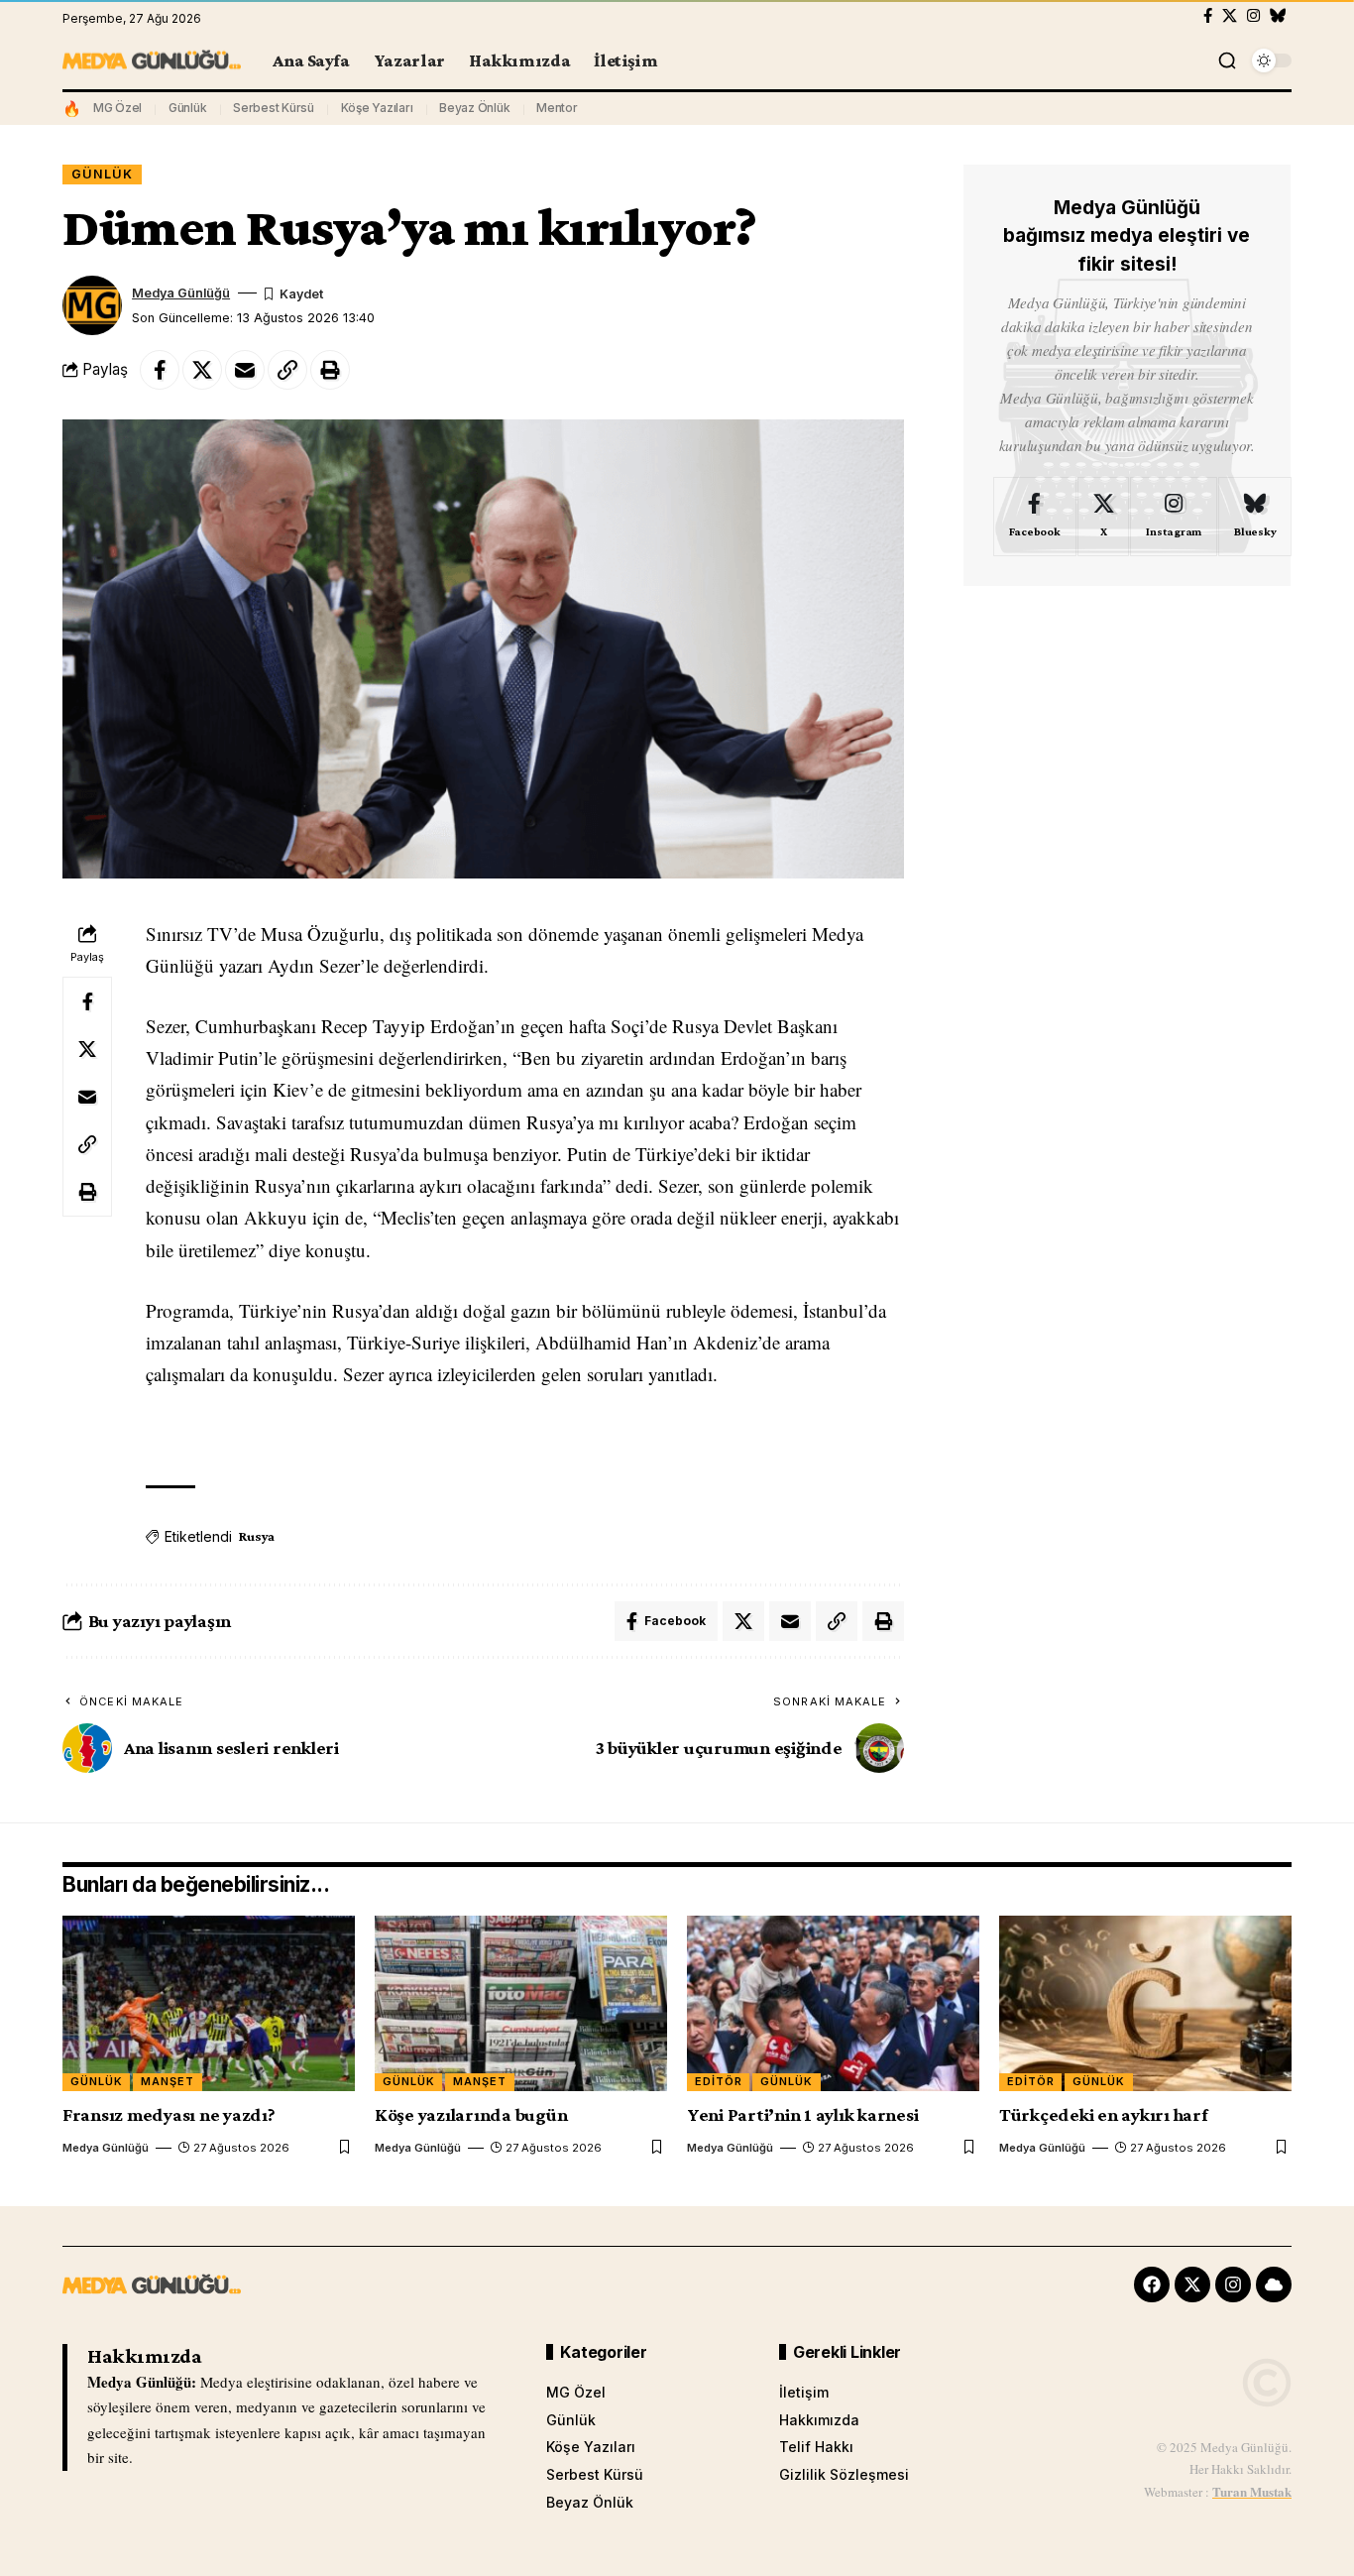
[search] (1227, 60)
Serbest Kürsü (274, 108)
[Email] (245, 370)
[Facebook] (1208, 16)
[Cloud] (1274, 2284)
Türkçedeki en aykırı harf (1104, 2114)
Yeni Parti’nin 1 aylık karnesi (803, 2114)
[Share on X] (202, 370)
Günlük (188, 108)
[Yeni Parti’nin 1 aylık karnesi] (833, 2003)
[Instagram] (1253, 16)
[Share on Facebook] (160, 370)
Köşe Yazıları (377, 108)
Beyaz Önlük (474, 108)
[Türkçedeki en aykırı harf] (1145, 2003)
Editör (719, 2081)
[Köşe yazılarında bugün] (521, 2003)
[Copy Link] (287, 370)
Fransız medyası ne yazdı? (169, 2114)
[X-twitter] (1192, 2284)
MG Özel (117, 108)
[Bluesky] (1278, 16)
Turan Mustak (1252, 2491)
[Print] (330, 370)
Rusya (257, 1536)
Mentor (557, 108)
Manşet (168, 2081)
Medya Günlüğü (181, 293)
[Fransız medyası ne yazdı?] (209, 2003)
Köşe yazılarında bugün (471, 2114)
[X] (1230, 16)
